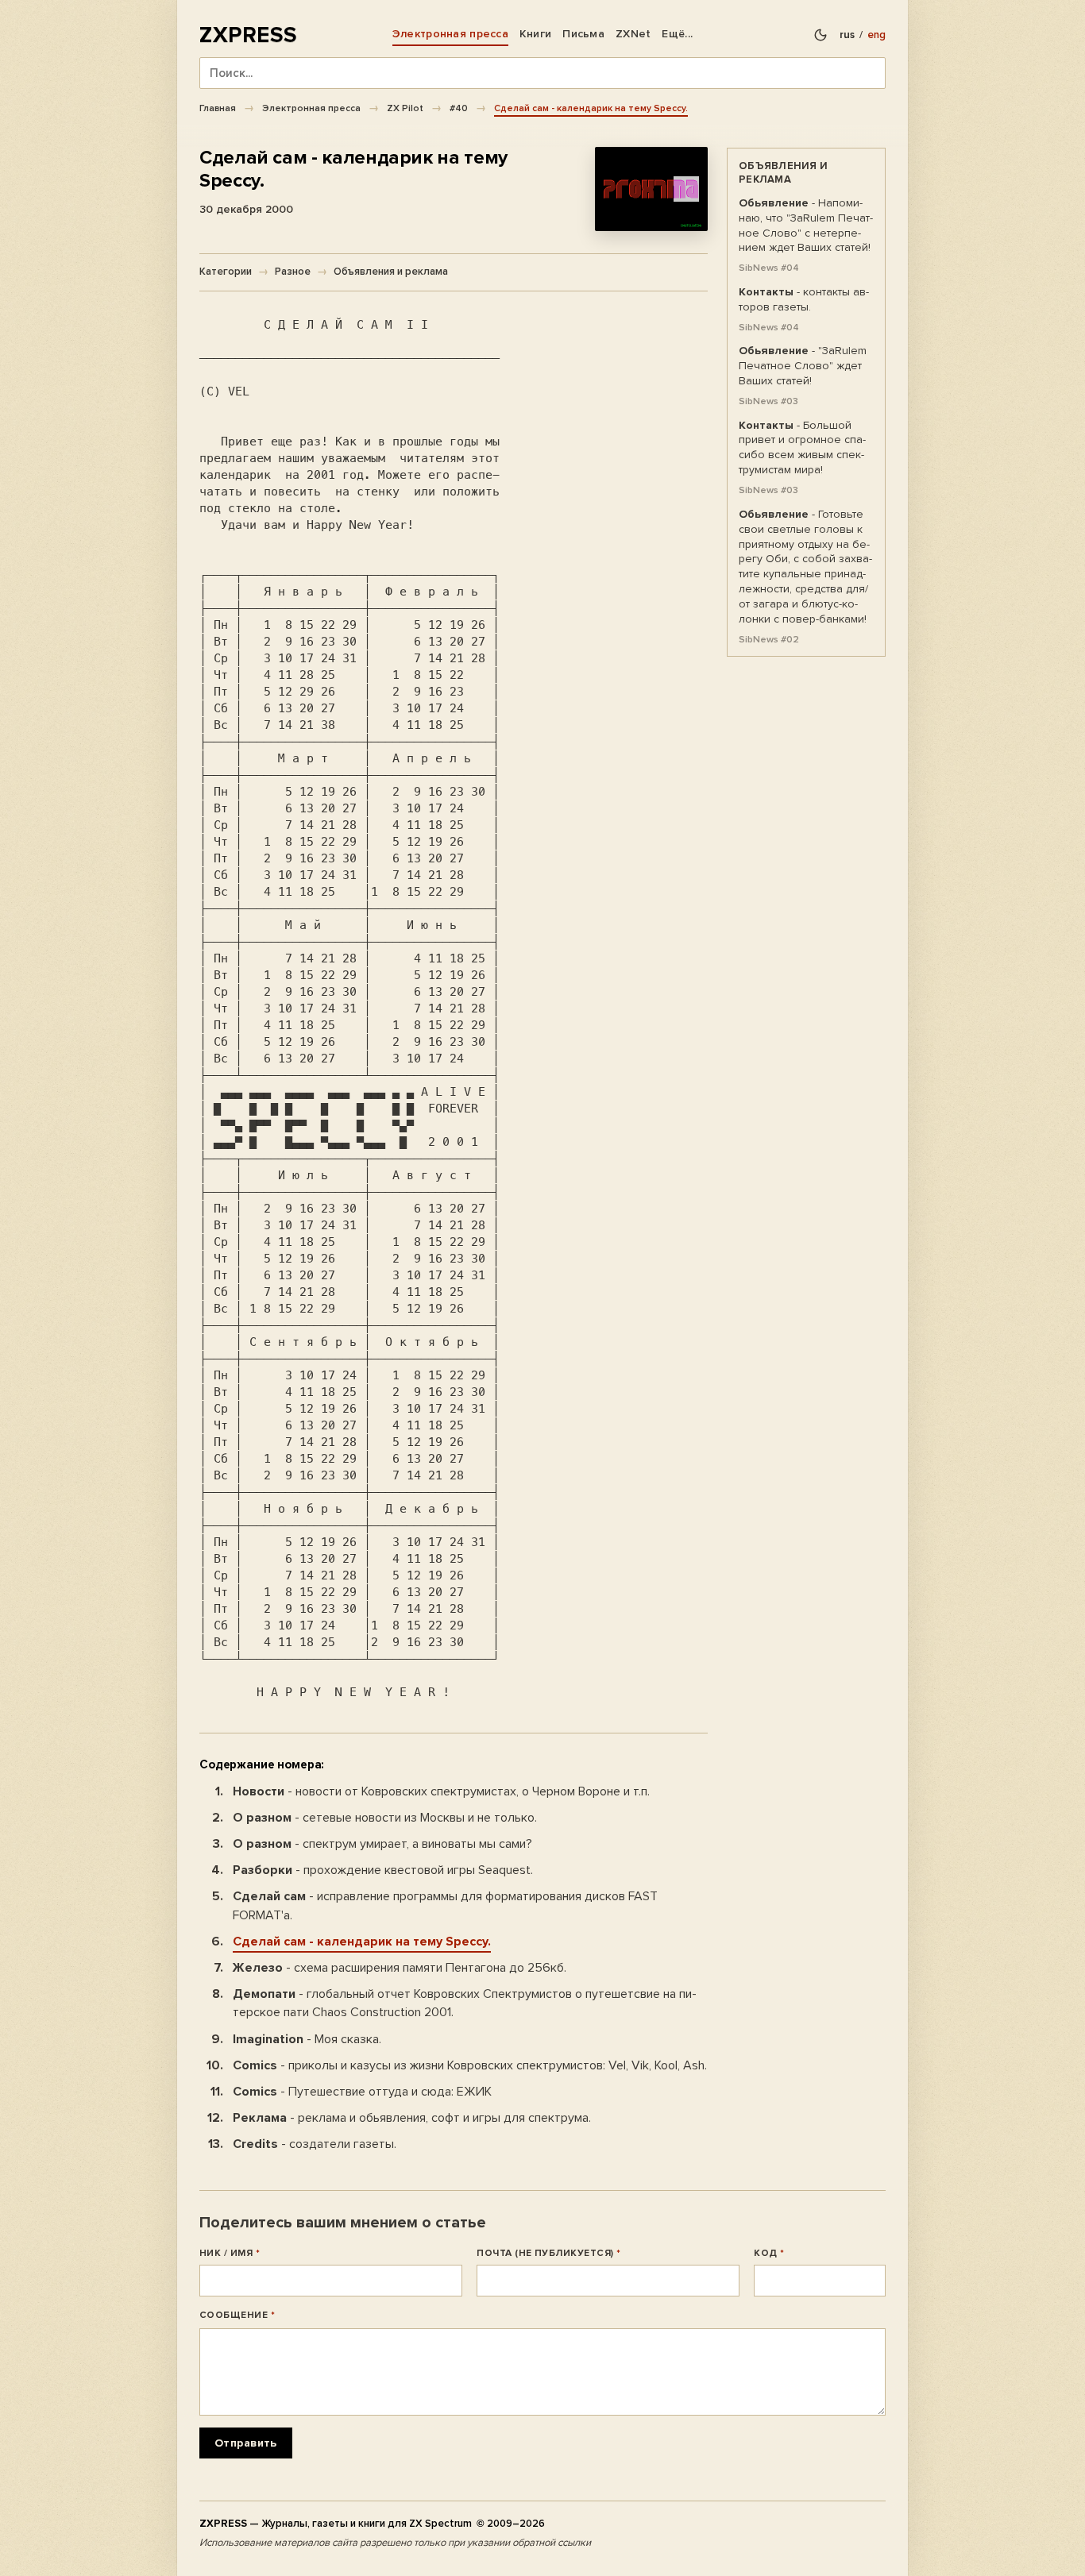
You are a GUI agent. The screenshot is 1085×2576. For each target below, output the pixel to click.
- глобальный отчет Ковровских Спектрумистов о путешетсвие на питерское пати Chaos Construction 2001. (465, 2003)
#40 (459, 108)
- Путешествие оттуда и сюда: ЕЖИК (362, 2092)
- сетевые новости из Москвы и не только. (385, 1818)
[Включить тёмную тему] (821, 35)
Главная (218, 108)
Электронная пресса (450, 34)
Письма (583, 34)
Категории (226, 272)
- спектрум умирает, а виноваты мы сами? (382, 1844)
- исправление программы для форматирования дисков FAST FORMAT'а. (445, 1905)
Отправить (246, 2444)
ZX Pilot (405, 108)
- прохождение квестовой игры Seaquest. (383, 1870)
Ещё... (677, 34)
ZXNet (633, 34)
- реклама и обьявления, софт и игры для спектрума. (412, 2118)
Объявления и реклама (391, 272)
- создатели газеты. (315, 2144)
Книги (535, 34)
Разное (293, 272)
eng (876, 35)
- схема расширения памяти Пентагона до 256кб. (400, 1968)
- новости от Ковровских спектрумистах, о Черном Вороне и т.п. (441, 1791)
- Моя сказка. (307, 2039)
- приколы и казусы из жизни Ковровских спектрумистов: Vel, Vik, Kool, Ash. (470, 2065)
